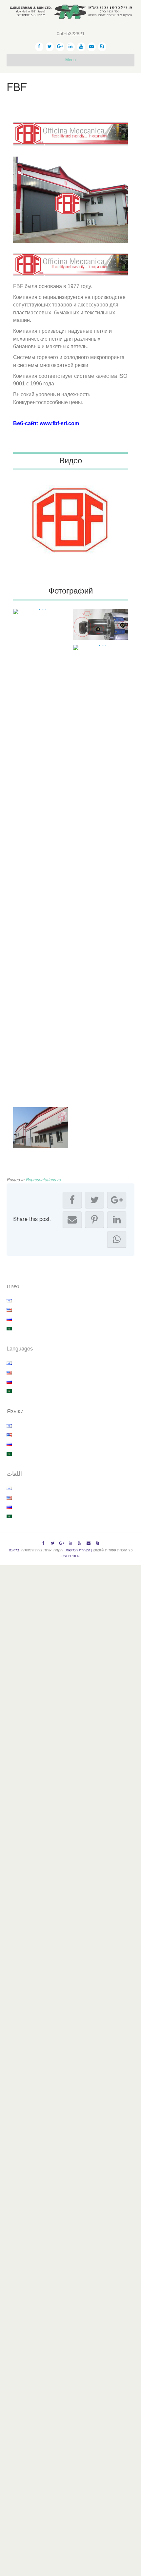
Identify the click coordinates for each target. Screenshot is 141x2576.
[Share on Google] (117, 1200)
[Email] (92, 47)
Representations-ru (43, 1180)
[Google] (60, 47)
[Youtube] (81, 47)
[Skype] (102, 47)
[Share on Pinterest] (94, 1220)
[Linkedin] (71, 47)
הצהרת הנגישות (78, 1550)
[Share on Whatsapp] (117, 1239)
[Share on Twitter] (94, 1200)
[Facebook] (39, 47)
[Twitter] (50, 47)
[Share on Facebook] (72, 1200)
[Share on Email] (72, 1220)
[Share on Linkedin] (117, 1220)
